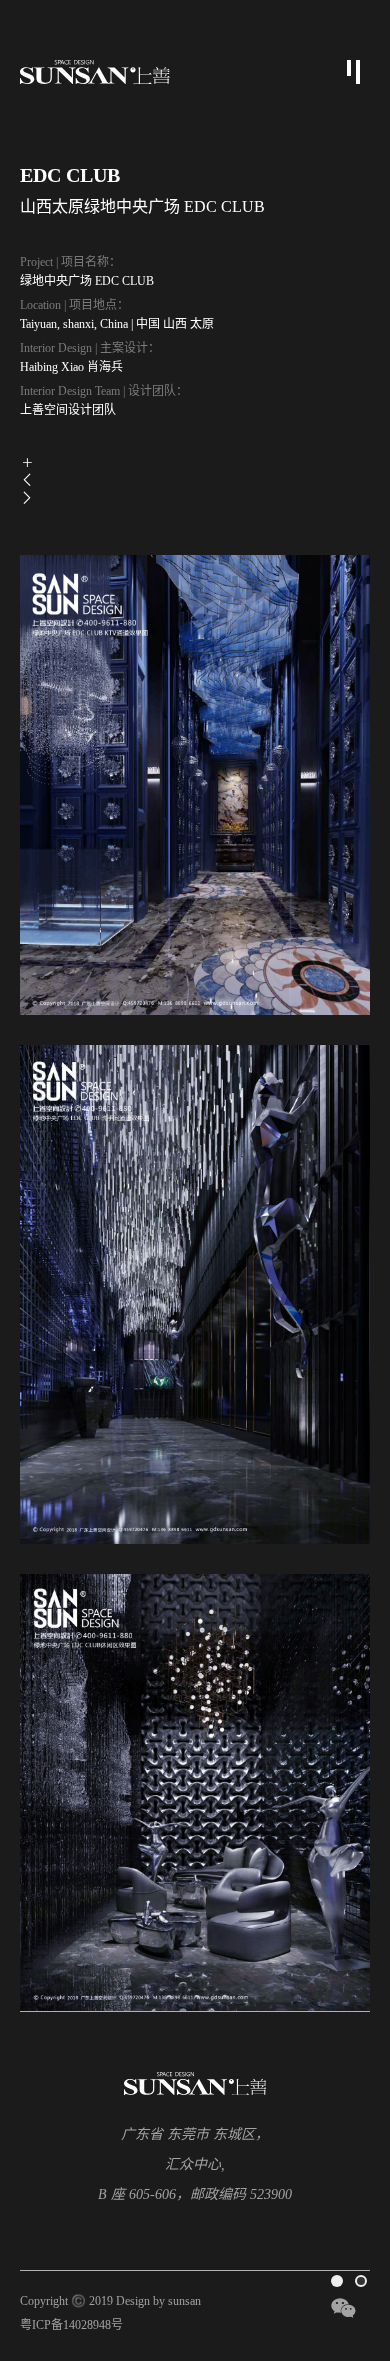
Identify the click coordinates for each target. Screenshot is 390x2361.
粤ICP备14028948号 (71, 2325)
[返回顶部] (348, 2238)
